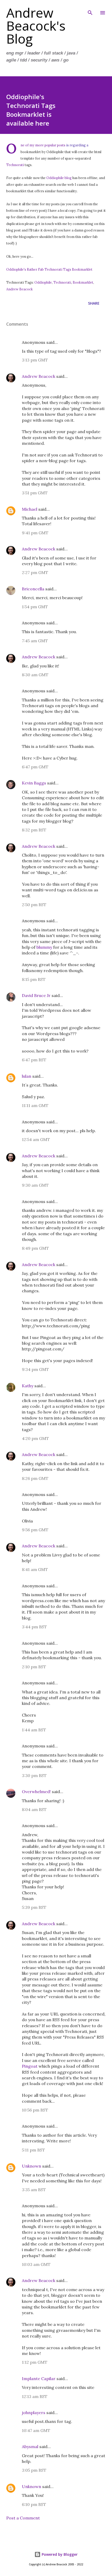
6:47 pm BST (34, 1060)
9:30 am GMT (35, 1185)
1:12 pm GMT (35, 2362)
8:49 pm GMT (35, 1248)
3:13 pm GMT (35, 360)
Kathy (28, 1386)
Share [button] (94, 303)
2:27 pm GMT (35, 572)
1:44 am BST (34, 1730)
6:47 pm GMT (35, 767)
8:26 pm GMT (35, 1478)
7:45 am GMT (35, 641)
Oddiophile (43, 282)
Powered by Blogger (59, 2554)
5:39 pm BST (34, 1907)
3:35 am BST (34, 2190)
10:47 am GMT (36, 2430)
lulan (27, 1076)
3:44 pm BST (34, 1627)
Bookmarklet (83, 282)
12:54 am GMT (36, 1139)
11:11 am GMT (35, 1105)
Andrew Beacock (20, 289)
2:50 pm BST (34, 905)
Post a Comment (23, 2518)
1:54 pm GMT (35, 607)
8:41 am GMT (35, 1569)
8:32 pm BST (34, 830)
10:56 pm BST (35, 2110)
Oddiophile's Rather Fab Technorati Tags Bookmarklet (49, 269)
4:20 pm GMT (35, 1438)
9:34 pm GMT (35, 1369)
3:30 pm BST (34, 1775)
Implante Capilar (39, 2379)
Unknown (32, 2166)
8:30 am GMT (35, 675)
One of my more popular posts (43, 145)
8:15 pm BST (34, 979)
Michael (30, 509)
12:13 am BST (35, 2396)
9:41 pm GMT (35, 533)
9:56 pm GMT (35, 1530)
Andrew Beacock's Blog (36, 26)
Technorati (15, 165)
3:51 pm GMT (35, 493)
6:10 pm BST (34, 2504)
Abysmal (30, 2447)
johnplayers (34, 2413)
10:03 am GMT (36, 2264)
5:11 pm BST (33, 2150)
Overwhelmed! (36, 1792)
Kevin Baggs (34, 783)
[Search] (90, 9)
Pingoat (30, 2066)
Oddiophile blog (59, 178)
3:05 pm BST (34, 2470)
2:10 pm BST (34, 1667)
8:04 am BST (34, 1809)
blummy (44, 947)
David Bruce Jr (36, 995)
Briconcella (33, 589)
